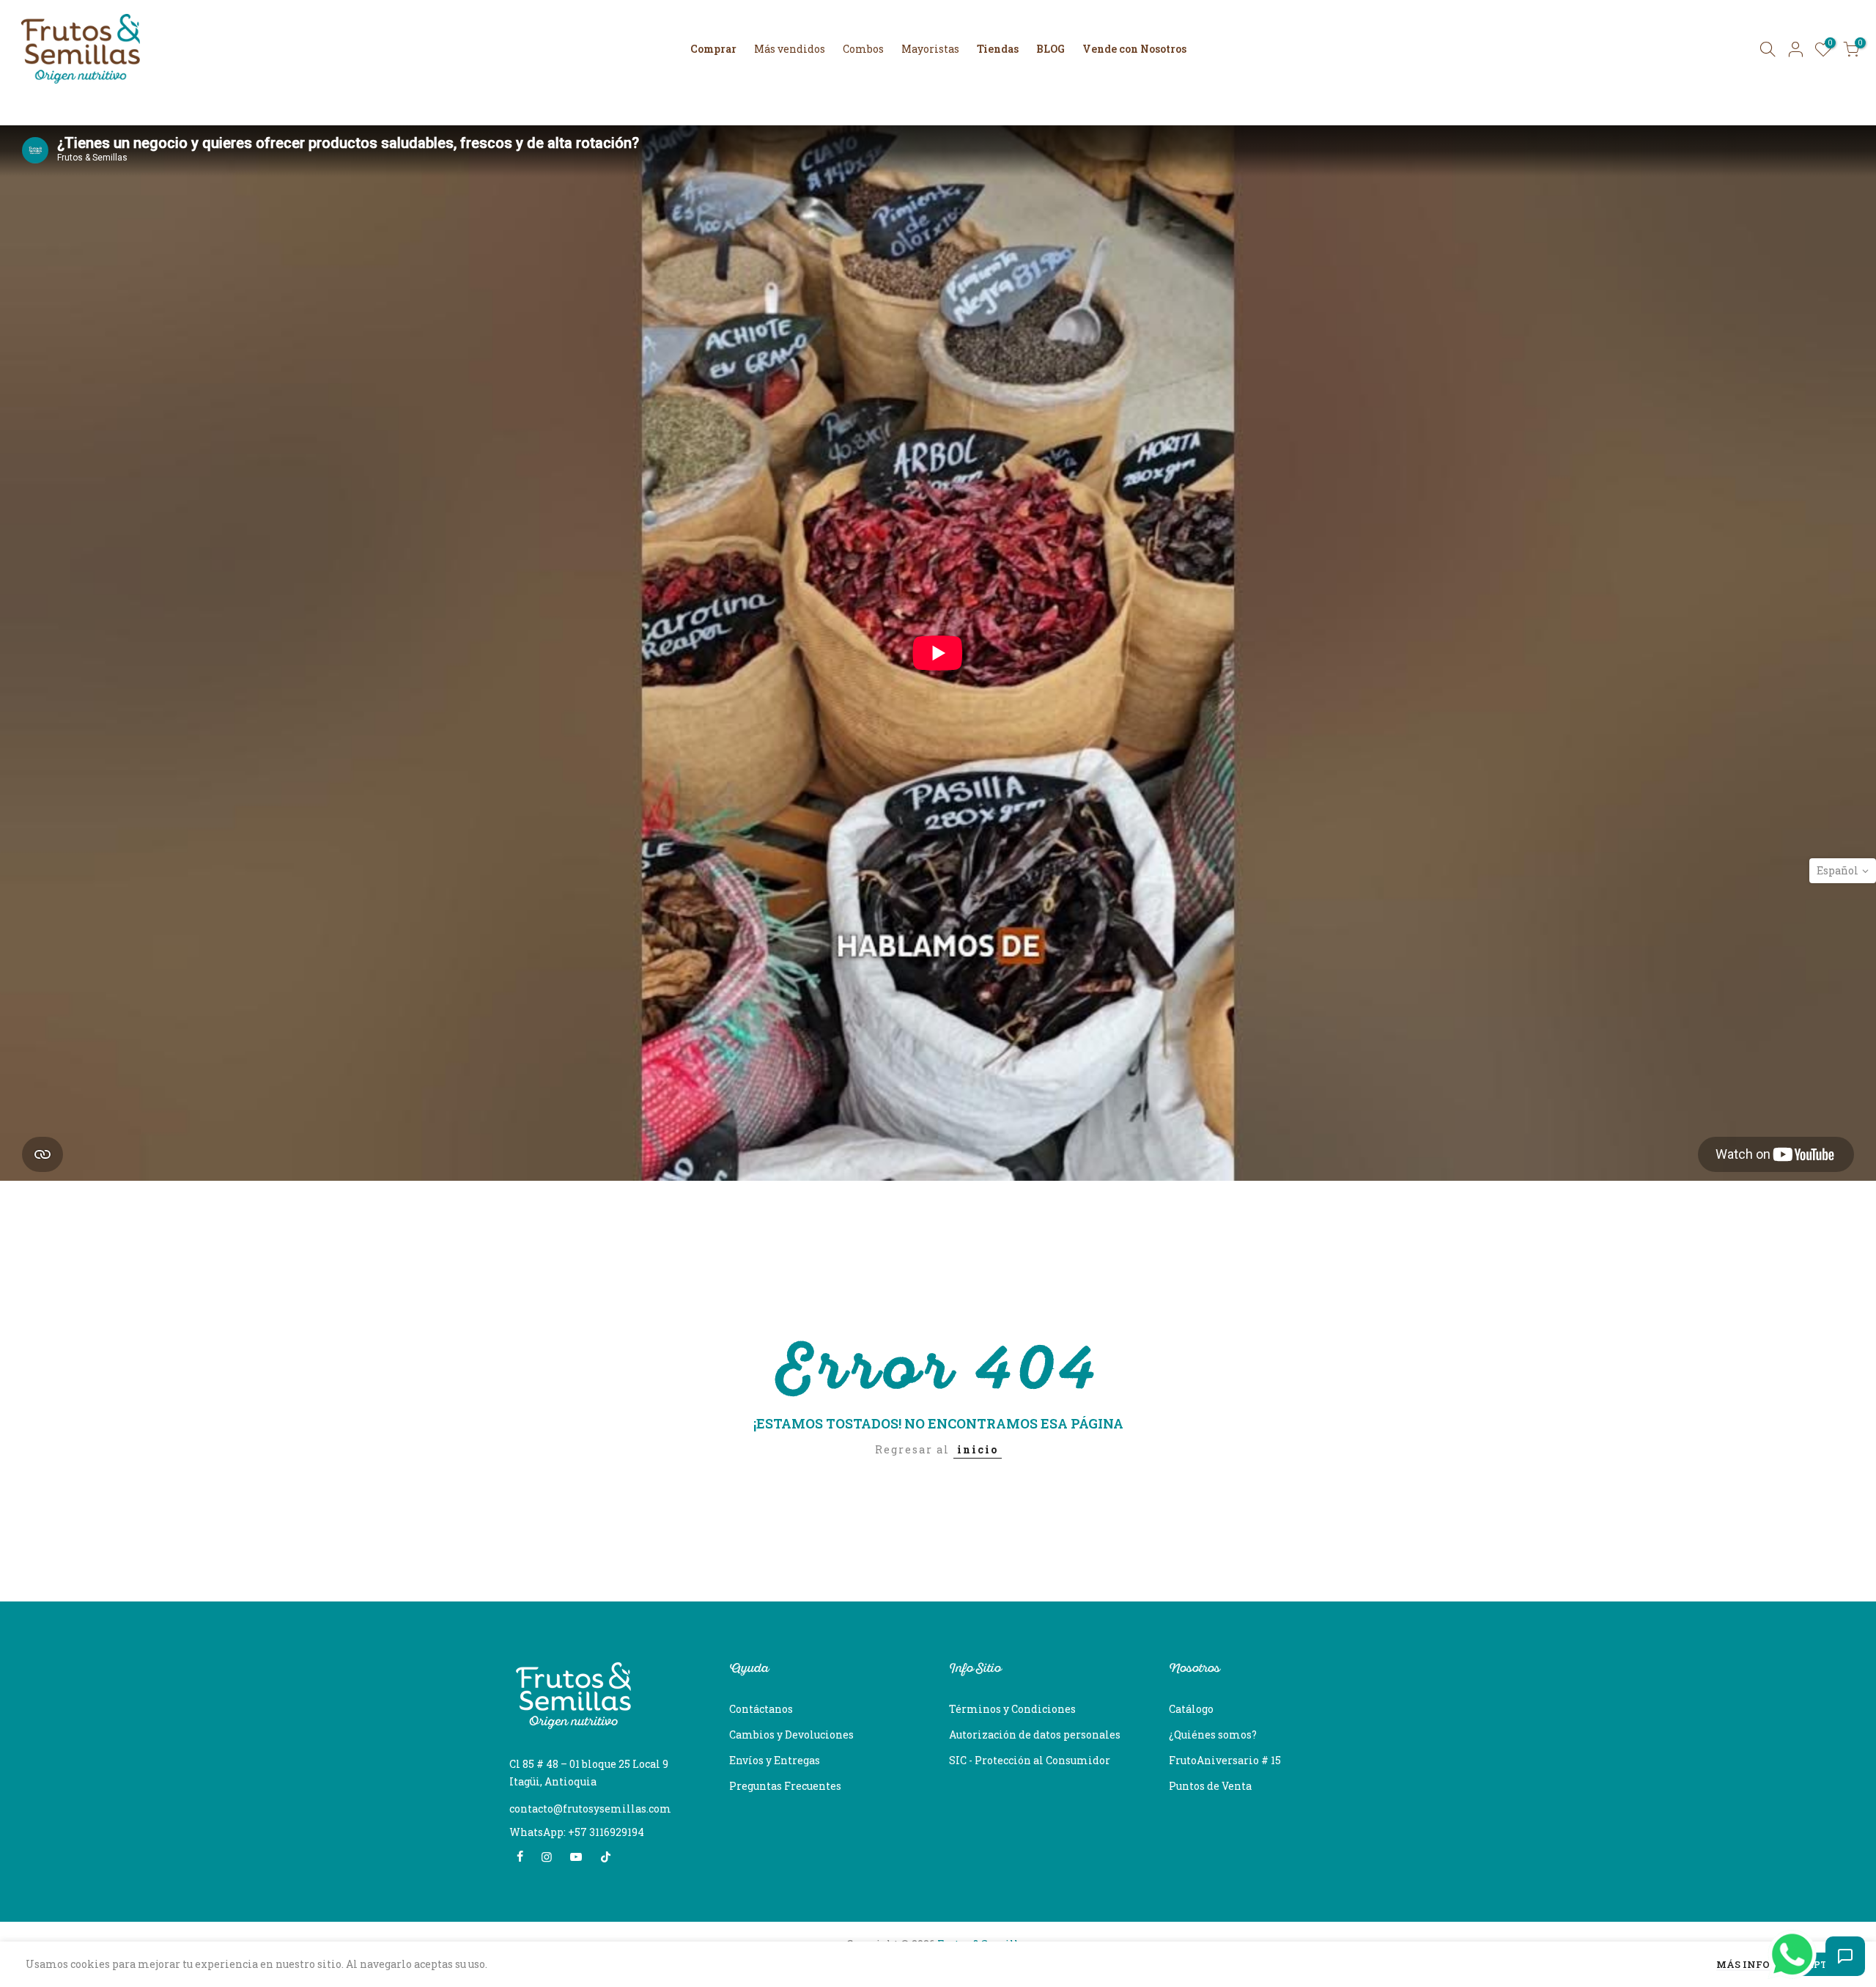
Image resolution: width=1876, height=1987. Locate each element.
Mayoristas (930, 49)
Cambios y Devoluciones (791, 1735)
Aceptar (1817, 1964)
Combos (863, 49)
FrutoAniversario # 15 (1225, 1760)
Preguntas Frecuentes (785, 1786)
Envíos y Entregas (775, 1760)
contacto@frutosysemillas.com (590, 1809)
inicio (978, 1449)
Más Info (1743, 1965)
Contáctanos (761, 1709)
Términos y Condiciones (1012, 1709)
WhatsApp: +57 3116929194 (577, 1832)
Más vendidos (790, 49)
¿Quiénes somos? (1213, 1735)
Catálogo (1191, 1709)
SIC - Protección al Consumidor (1030, 1760)
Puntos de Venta (1210, 1786)
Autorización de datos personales (1035, 1735)
